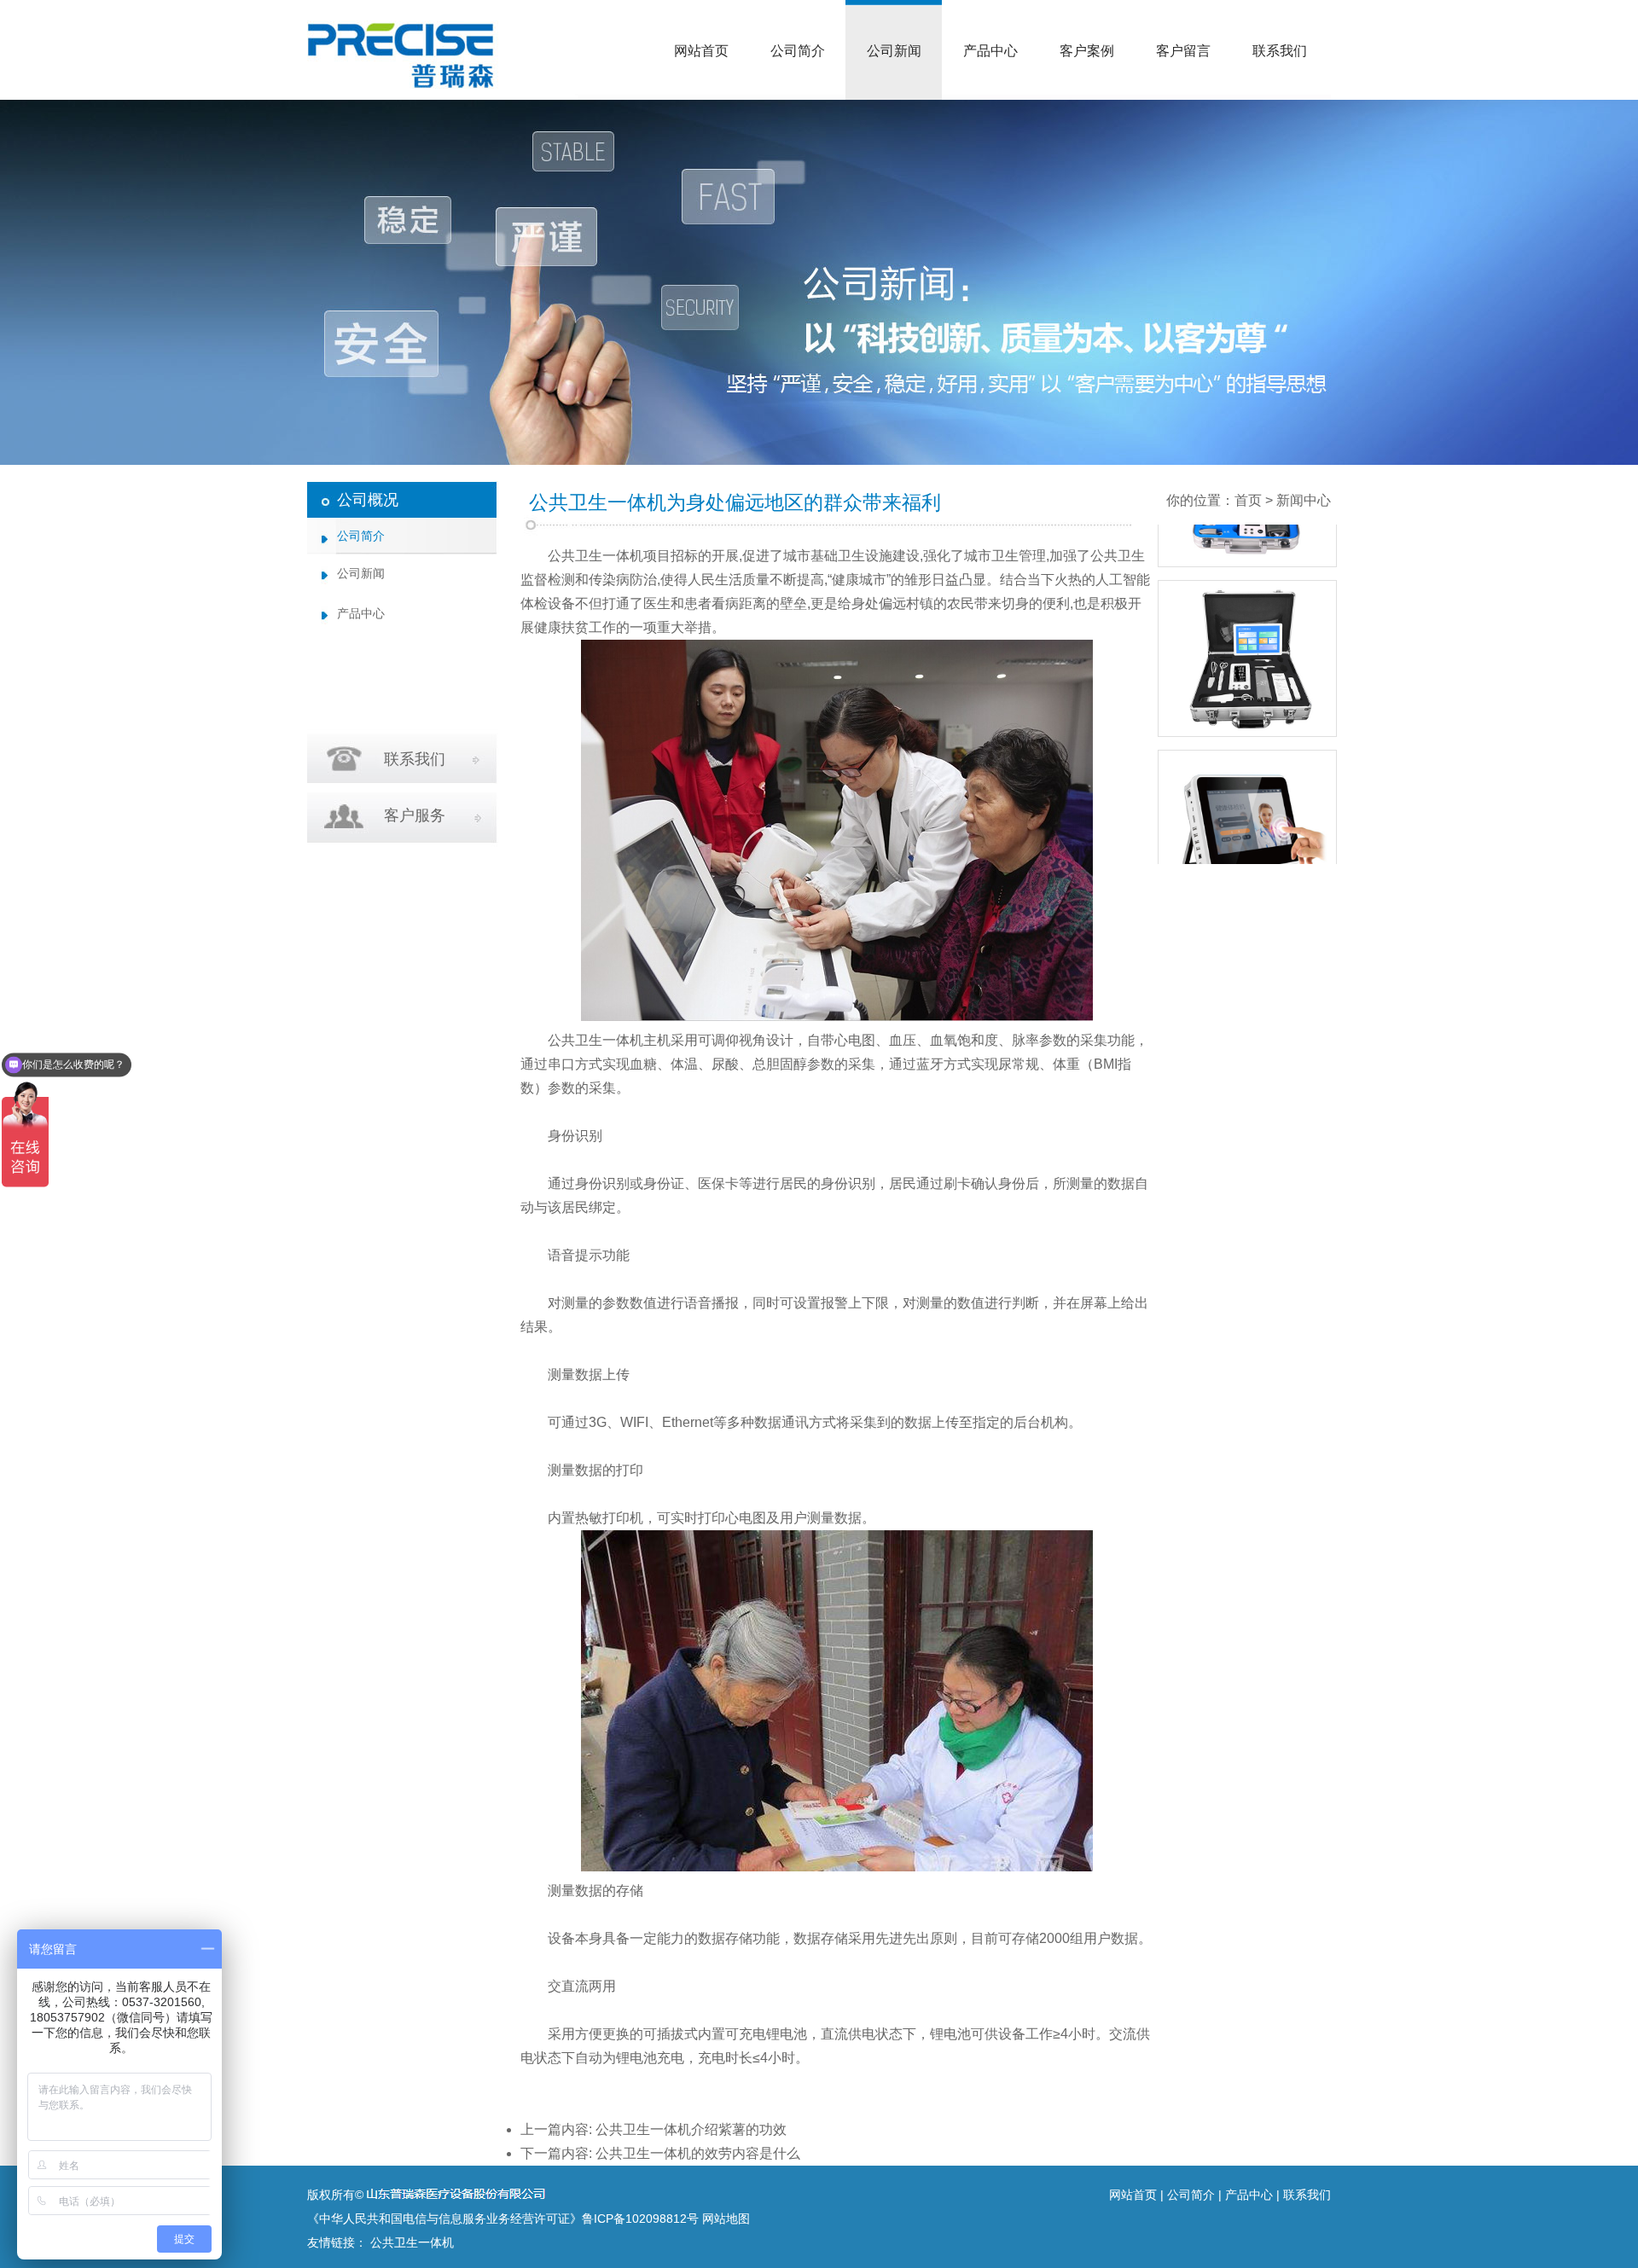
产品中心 (990, 51)
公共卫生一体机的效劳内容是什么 (698, 2153)
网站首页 (701, 51)
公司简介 (798, 51)
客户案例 (1087, 51)
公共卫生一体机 (595, 556)
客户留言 (1183, 51)
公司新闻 (894, 51)
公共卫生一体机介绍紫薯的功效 (691, 2129)
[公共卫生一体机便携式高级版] (1247, 858)
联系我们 (1280, 51)
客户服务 (415, 815)
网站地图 (726, 2219)
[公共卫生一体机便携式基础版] (1247, 688)
